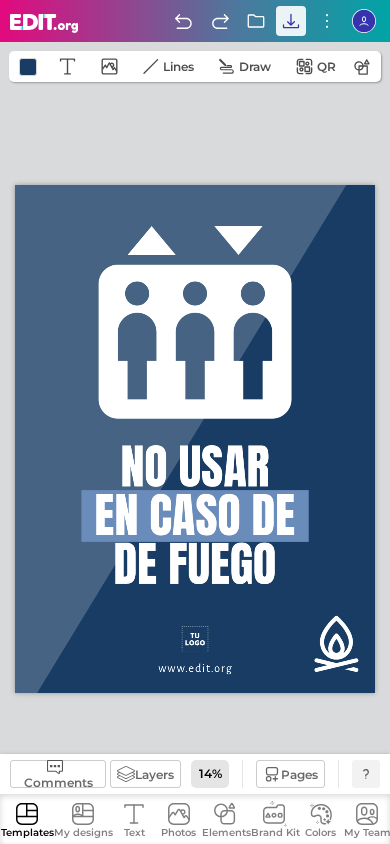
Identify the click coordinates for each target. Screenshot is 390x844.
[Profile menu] (364, 21)
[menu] (327, 21)
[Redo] (220, 21)
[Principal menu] (44, 23)
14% (210, 773)
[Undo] (183, 21)
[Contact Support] (366, 774)
